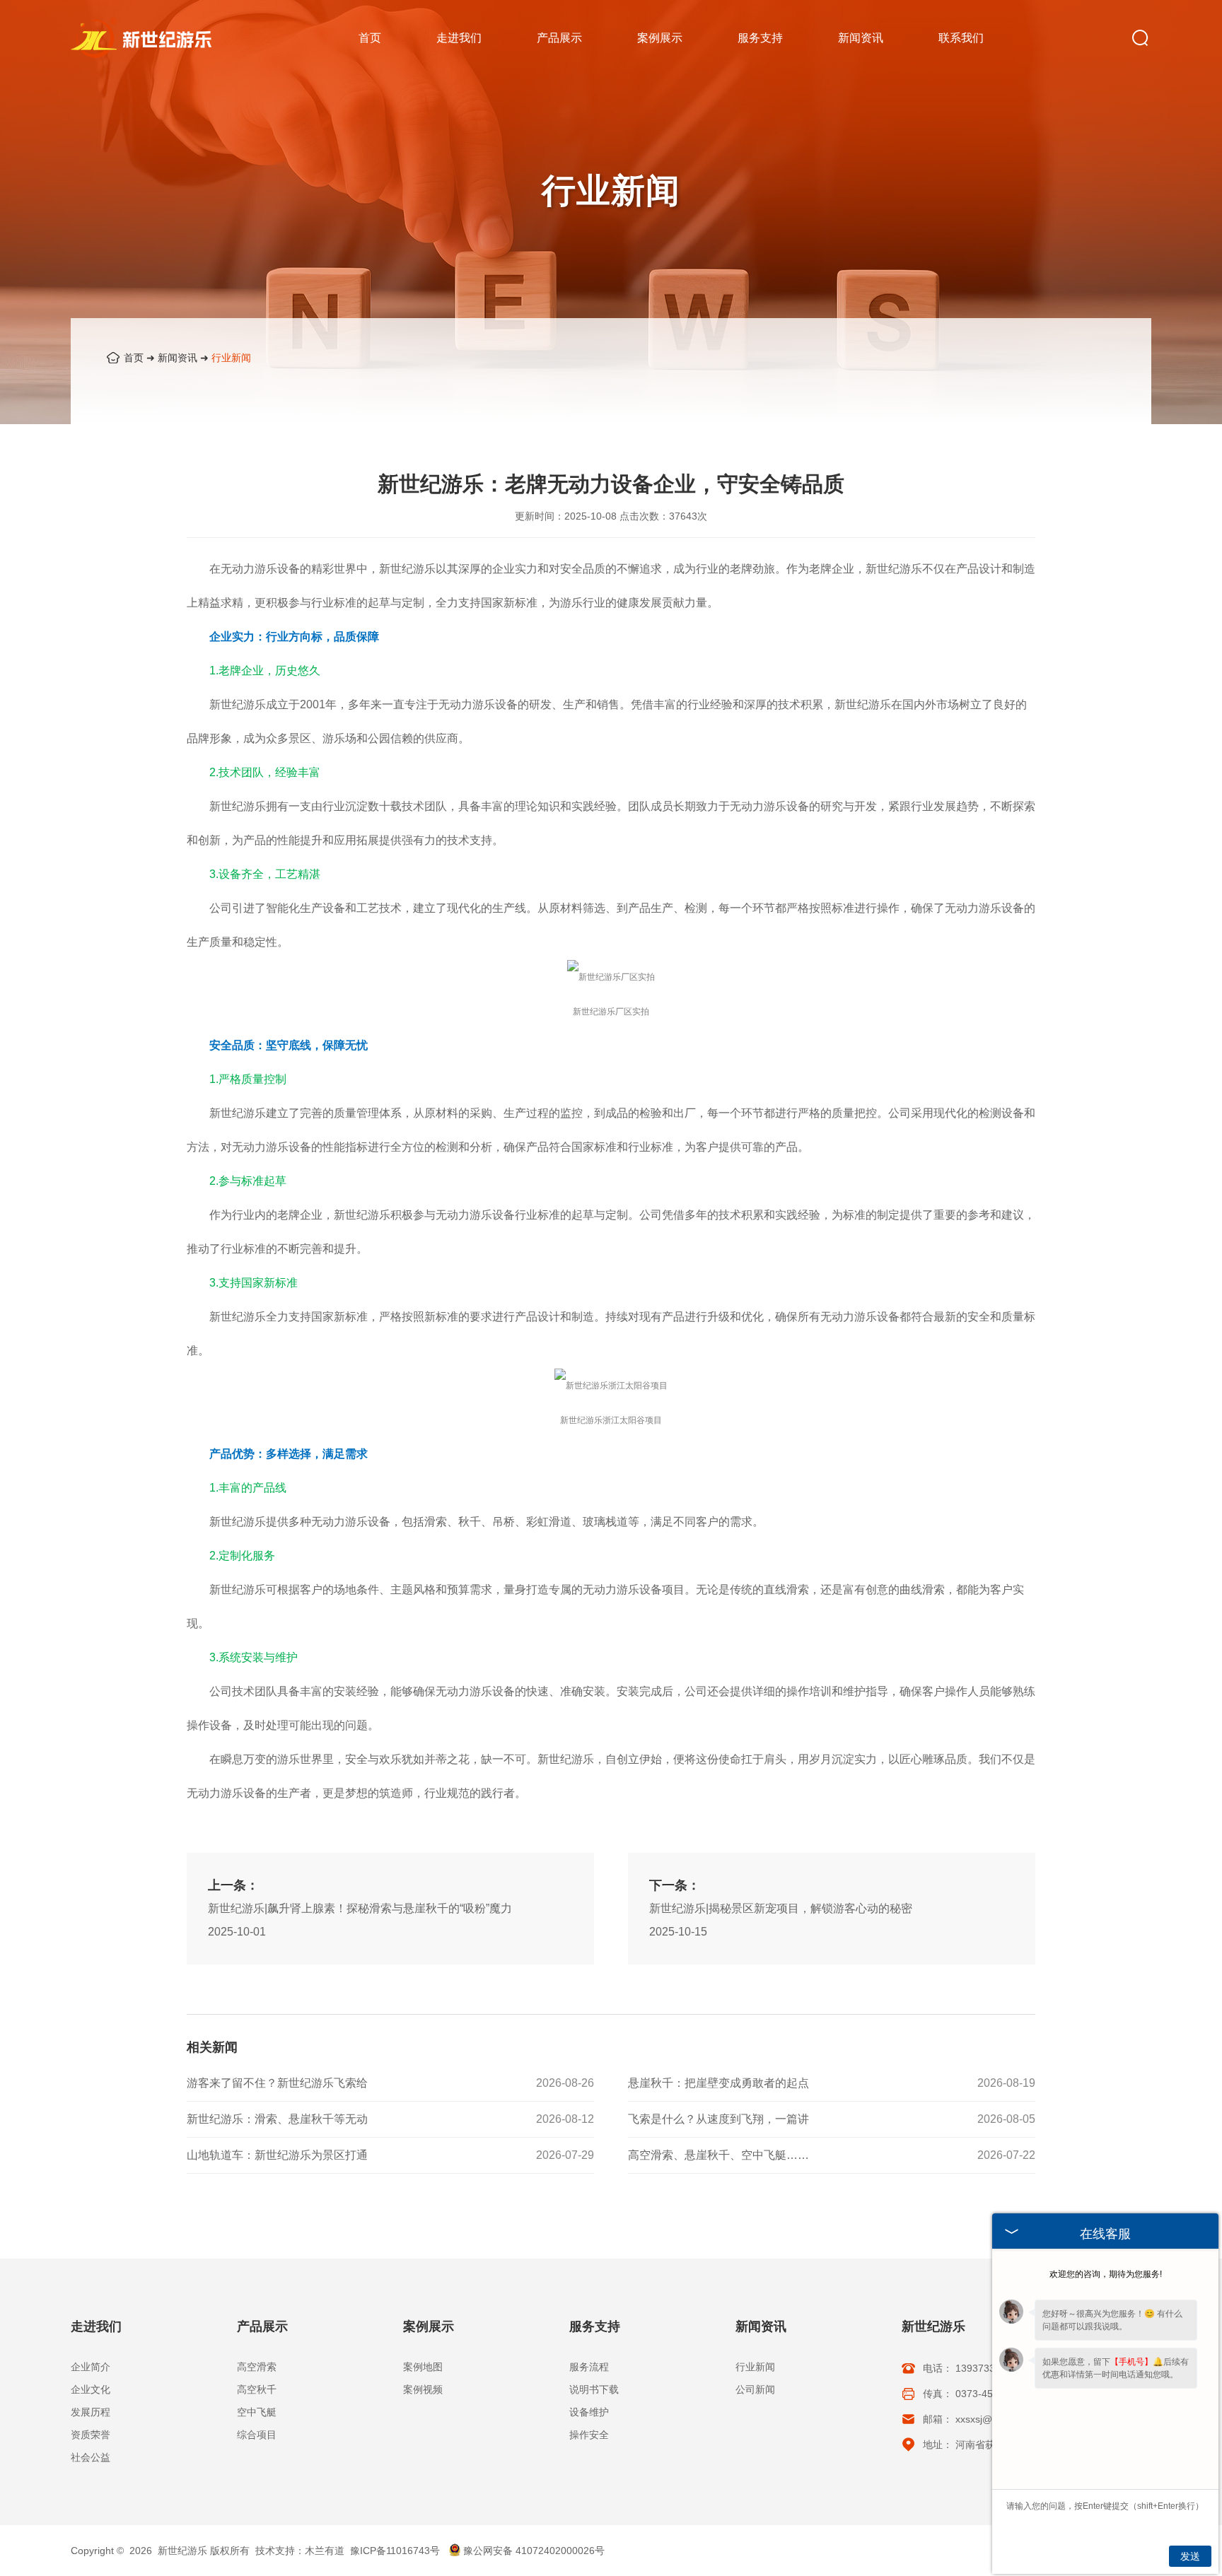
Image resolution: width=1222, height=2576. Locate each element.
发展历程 (91, 2412)
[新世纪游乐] (141, 36)
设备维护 (589, 2412)
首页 (134, 358)
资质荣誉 (91, 2435)
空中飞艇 (257, 2412)
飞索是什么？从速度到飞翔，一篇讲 (718, 2119)
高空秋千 (257, 2389)
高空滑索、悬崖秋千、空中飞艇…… (718, 2155)
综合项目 (257, 2435)
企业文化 (91, 2389)
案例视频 (423, 2389)
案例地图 (423, 2367)
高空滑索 (257, 2367)
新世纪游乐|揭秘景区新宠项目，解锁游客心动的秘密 (781, 1908)
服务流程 (589, 2367)
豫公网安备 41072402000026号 (534, 2551)
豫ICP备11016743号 (395, 2551)
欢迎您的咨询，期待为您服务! (1106, 2274)
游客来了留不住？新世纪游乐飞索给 (277, 2083)
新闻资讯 (178, 358)
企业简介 (91, 2367)
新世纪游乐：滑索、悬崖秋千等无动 (277, 2119)
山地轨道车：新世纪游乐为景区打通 (277, 2155)
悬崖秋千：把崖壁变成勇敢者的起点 (718, 2083)
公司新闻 (755, 2389)
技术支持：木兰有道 (300, 2551)
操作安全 (589, 2435)
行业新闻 (231, 358)
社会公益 (91, 2457)
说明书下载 (594, 2389)
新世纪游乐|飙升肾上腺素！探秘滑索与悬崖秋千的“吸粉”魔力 (360, 1908)
